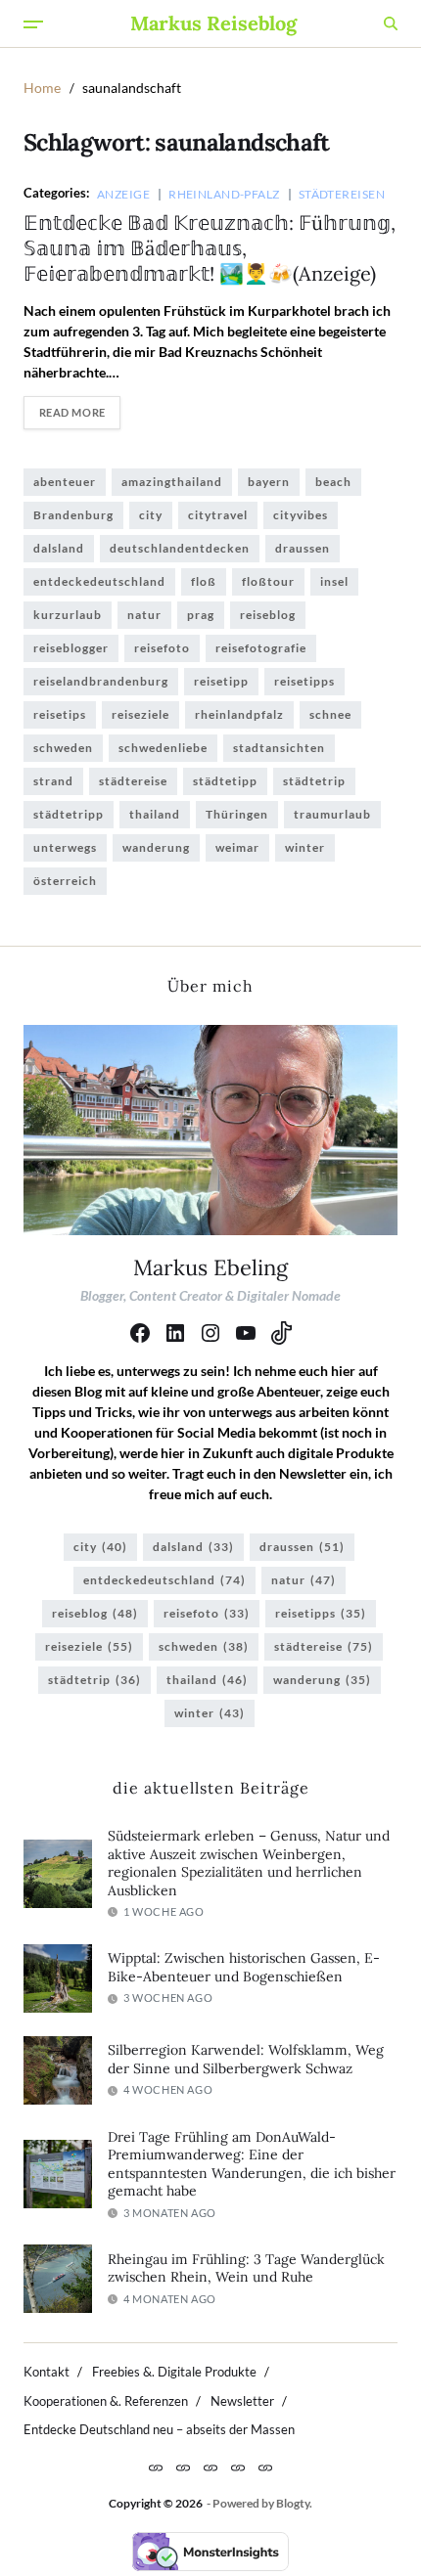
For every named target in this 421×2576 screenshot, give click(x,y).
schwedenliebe (163, 748)
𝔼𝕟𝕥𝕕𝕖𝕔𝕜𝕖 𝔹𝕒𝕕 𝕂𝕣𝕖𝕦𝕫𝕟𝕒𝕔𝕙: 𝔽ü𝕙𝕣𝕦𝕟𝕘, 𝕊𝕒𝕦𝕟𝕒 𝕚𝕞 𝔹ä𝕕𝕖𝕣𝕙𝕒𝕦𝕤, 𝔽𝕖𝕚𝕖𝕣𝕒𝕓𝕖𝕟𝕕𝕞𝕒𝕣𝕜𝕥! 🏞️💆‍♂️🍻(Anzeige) (210, 248)
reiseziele (140, 714)
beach (333, 482)
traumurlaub (332, 814)
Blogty (293, 2503)
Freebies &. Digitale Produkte (174, 2372)
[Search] (391, 23)
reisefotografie (261, 648)
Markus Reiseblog (213, 23)
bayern (269, 482)
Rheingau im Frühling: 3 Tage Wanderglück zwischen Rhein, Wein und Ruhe (246, 2268)
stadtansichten (279, 748)
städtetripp (69, 814)
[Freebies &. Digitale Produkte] (183, 2467)
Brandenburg (73, 515)
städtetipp (225, 781)
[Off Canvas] (33, 24)
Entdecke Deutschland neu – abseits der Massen (159, 2429)
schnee (330, 714)
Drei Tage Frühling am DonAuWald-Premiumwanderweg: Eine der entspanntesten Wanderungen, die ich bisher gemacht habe (252, 2164)
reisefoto (162, 648)
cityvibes (301, 515)
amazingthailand (172, 482)
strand (53, 781)
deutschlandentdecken (180, 548)
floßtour (268, 581)
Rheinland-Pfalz (224, 194)
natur (144, 615)
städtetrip (314, 781)
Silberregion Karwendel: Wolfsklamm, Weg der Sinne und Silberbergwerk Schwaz (246, 2059)
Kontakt (47, 2372)
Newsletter (242, 2401)
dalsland (59, 548)
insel (334, 581)
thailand (155, 814)
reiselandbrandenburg (101, 681)
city (151, 515)
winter (305, 847)
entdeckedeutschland (99, 581)
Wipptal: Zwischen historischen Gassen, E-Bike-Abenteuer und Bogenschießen (244, 1967)
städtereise (133, 781)
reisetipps (304, 681)
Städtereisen (342, 194)
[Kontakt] (156, 2467)
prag (201, 615)
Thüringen (237, 814)
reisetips (60, 714)
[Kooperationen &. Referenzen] (210, 2467)
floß (204, 581)
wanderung (156, 847)
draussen (303, 548)
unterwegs (65, 847)
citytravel (218, 515)
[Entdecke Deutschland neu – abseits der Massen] (265, 2467)
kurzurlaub (68, 615)
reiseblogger (71, 648)
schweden (63, 748)
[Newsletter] (238, 2467)
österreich (65, 881)
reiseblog (268, 615)
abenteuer (65, 482)
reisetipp (221, 681)
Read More (72, 412)
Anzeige (123, 194)
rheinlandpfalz (239, 714)
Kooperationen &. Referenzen (106, 2401)
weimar (237, 847)
